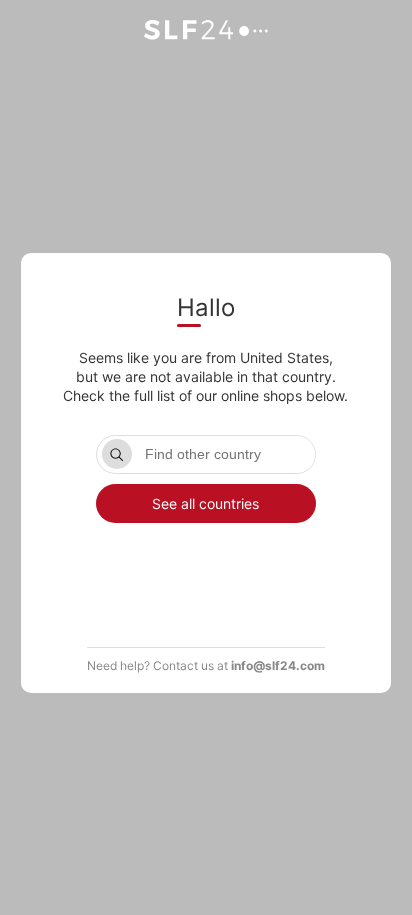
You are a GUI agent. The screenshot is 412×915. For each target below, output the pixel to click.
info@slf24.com (278, 665)
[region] (206, 572)
